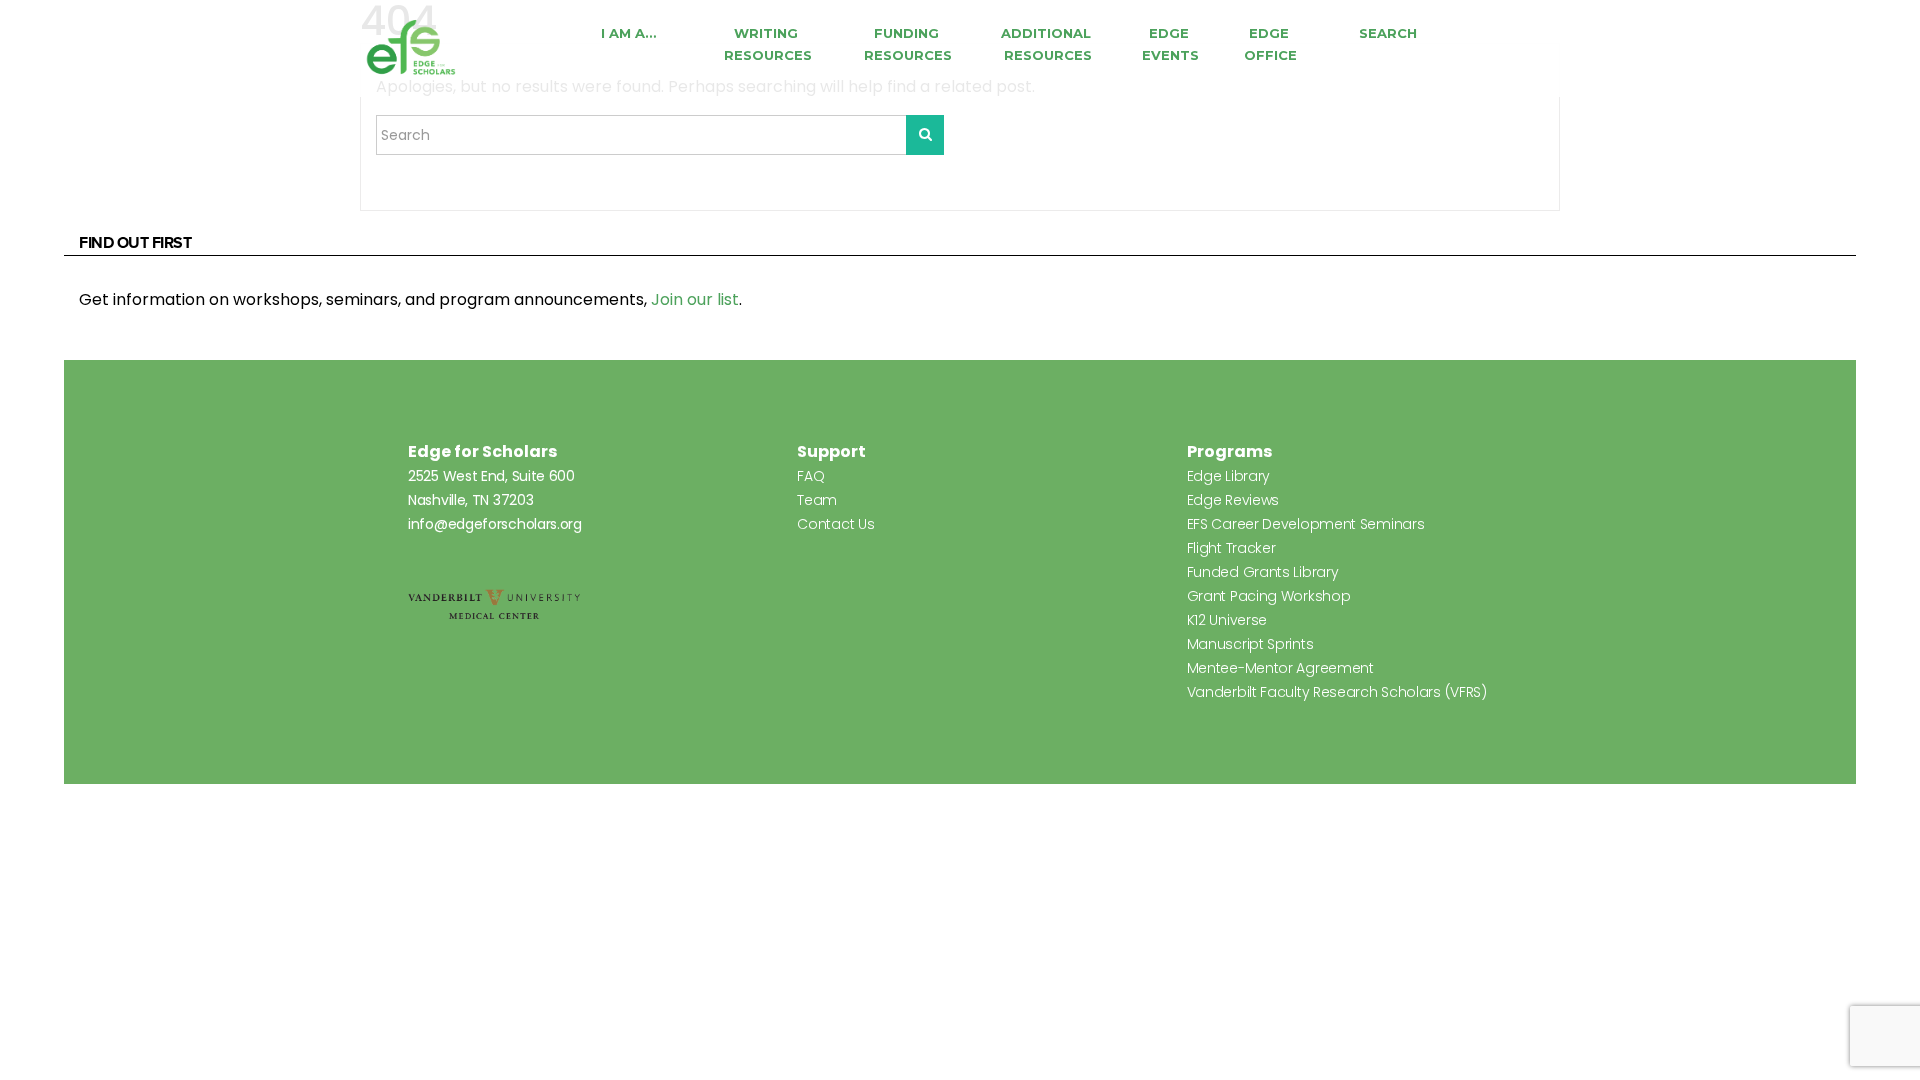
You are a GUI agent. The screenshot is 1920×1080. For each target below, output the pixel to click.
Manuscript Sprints (1250, 644)
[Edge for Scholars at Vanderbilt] (411, 48)
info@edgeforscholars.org (495, 524)
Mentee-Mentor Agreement (1280, 668)
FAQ (810, 476)
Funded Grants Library (1263, 572)
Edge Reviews (1233, 500)
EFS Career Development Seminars (1306, 524)
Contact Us (835, 524)
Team (817, 500)
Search (1388, 33)
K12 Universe (1227, 620)
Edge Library (1228, 476)
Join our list (695, 299)
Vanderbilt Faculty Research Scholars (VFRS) (1337, 692)
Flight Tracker (1231, 548)
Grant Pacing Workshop (1269, 596)
